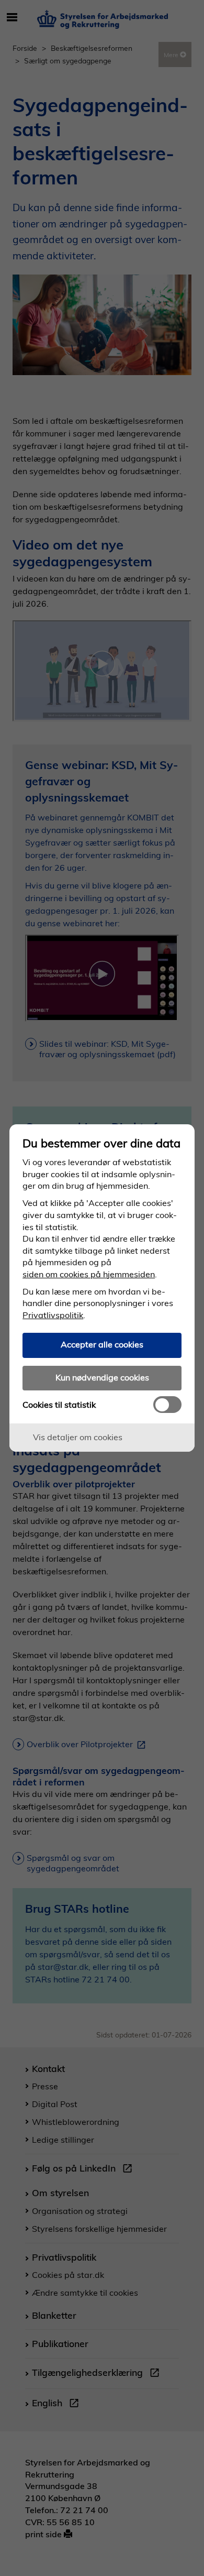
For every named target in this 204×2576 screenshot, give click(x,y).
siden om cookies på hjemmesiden (89, 1274)
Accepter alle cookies (102, 1344)
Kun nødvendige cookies (102, 1377)
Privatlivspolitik (53, 1315)
